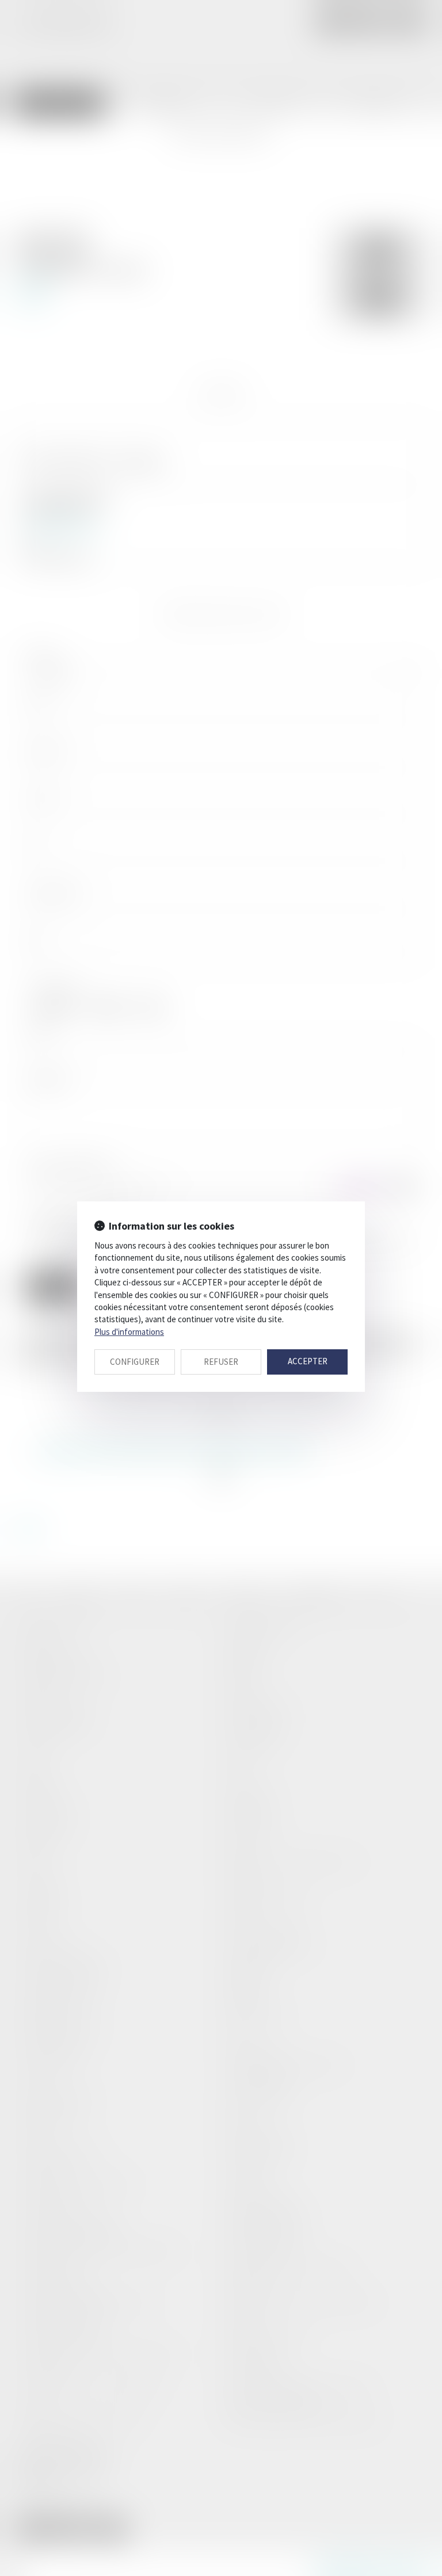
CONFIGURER (135, 1362)
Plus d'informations (129, 1332)
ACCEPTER (308, 1361)
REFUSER (221, 1362)
